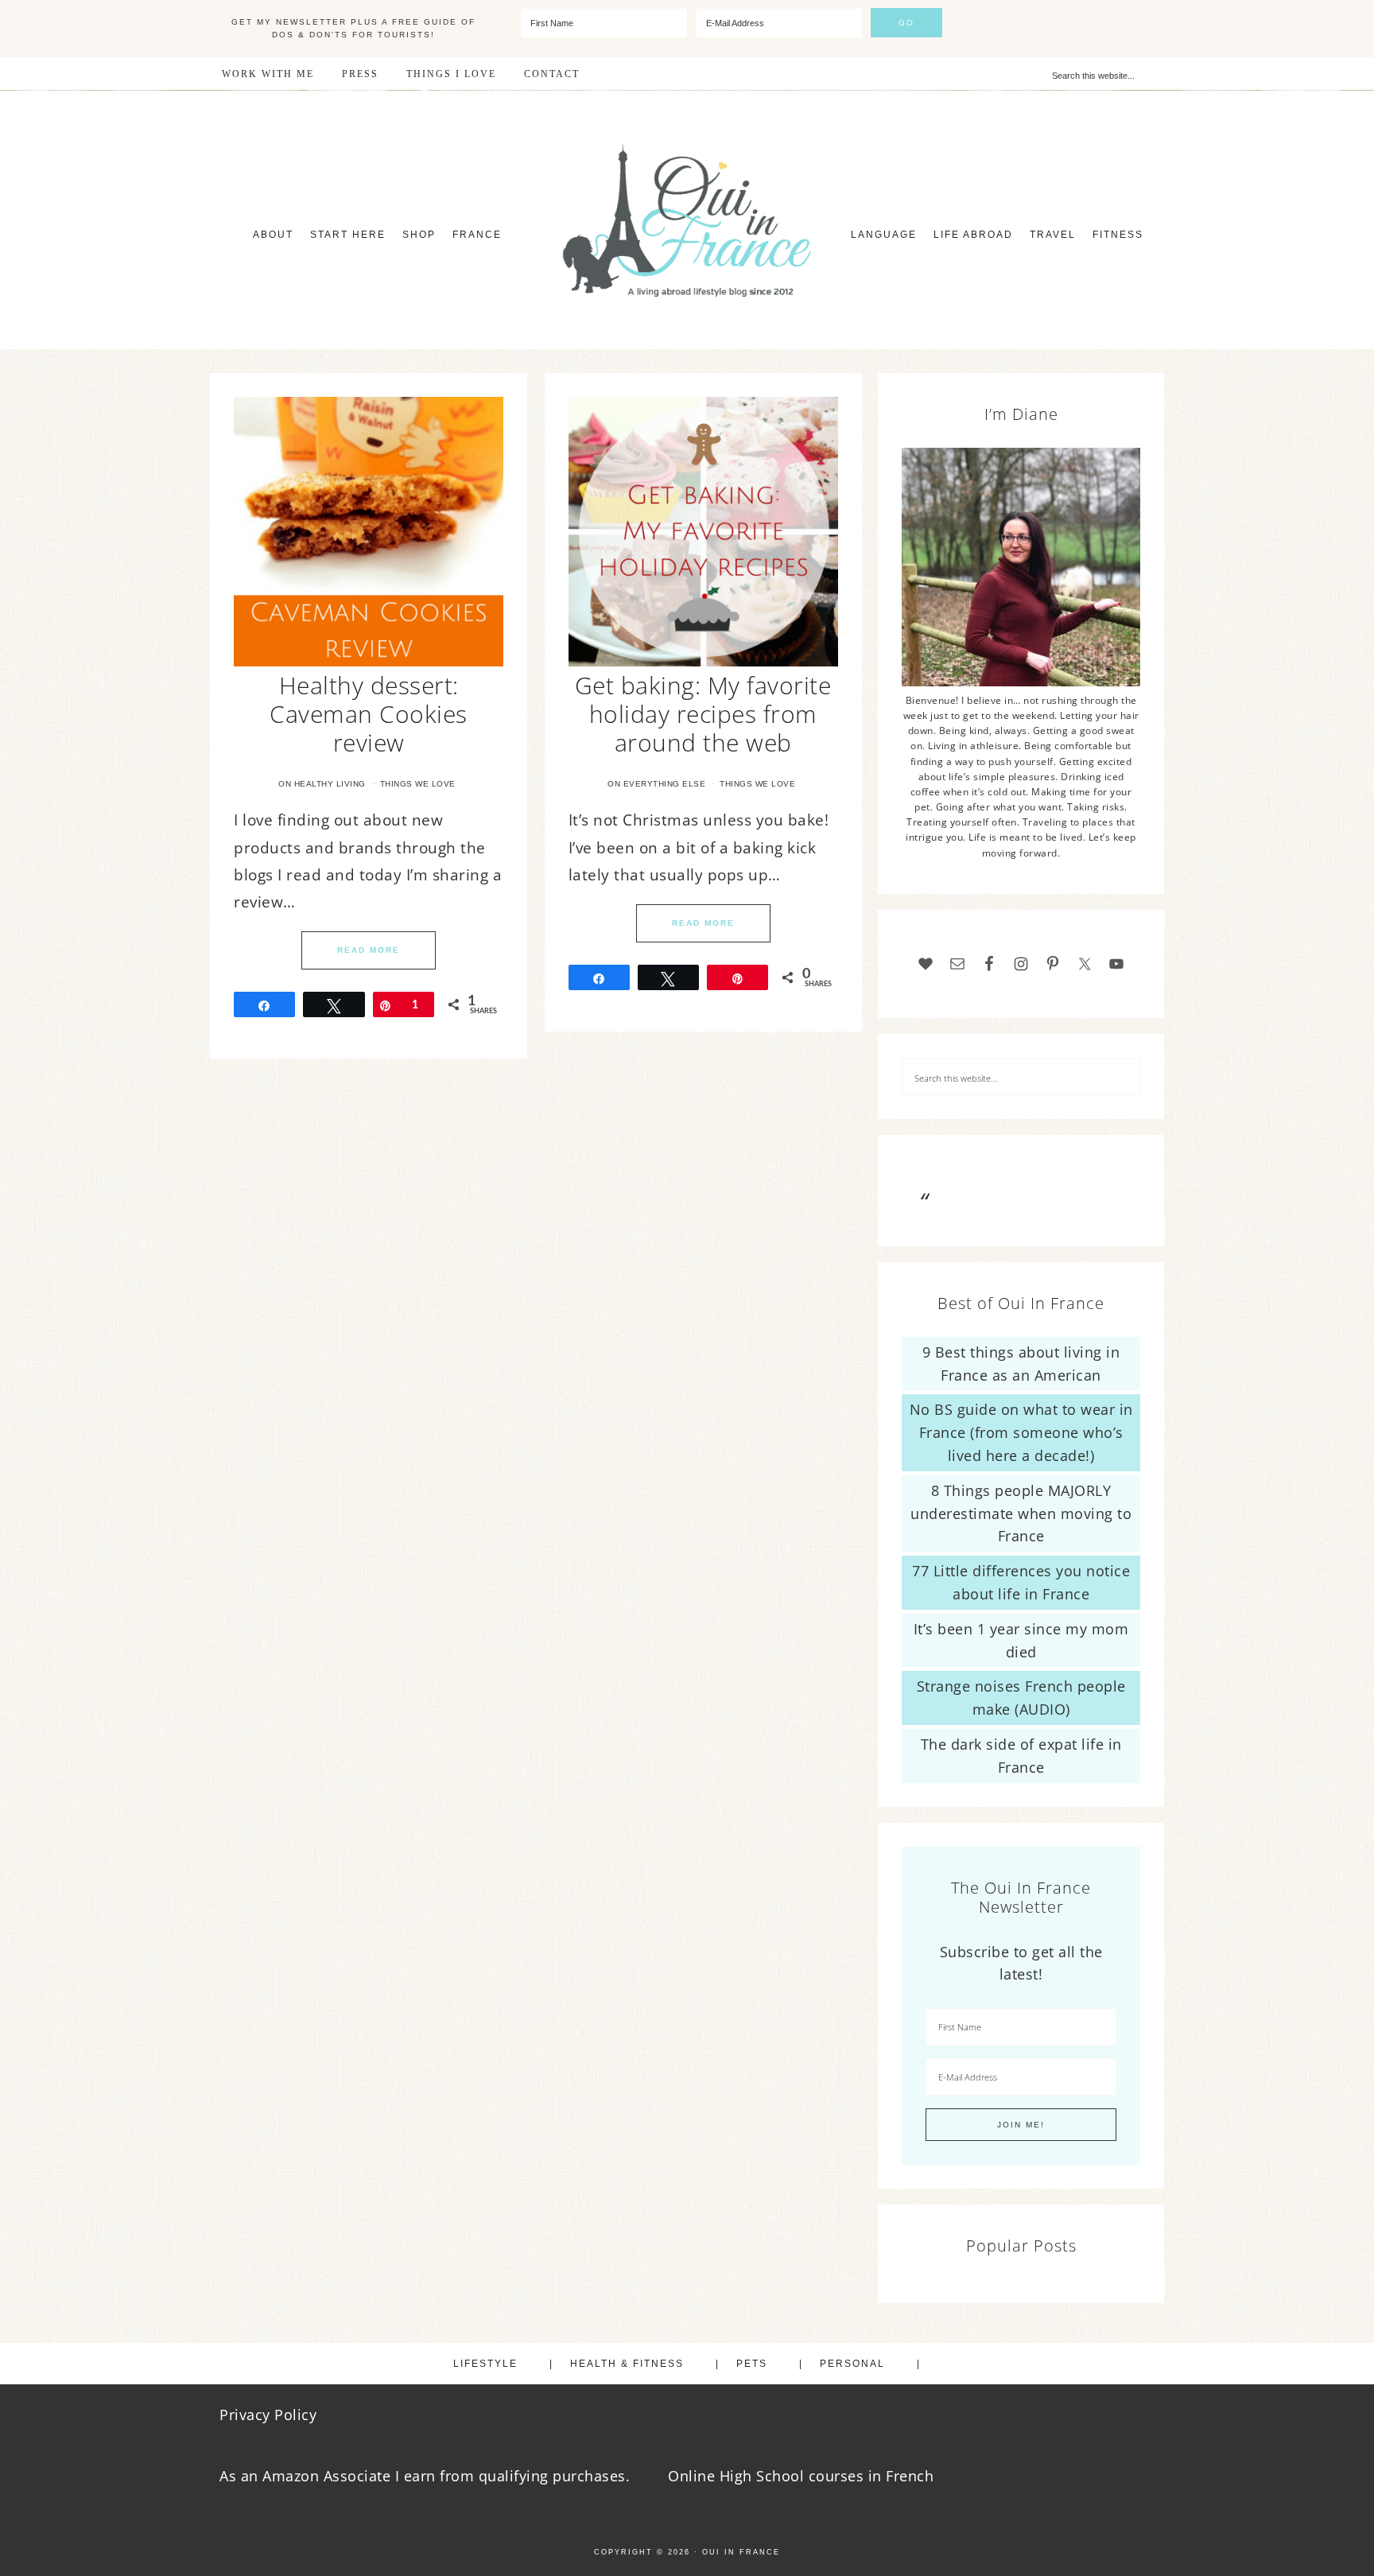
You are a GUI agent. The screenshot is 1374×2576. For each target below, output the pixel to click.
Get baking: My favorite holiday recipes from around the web (703, 714)
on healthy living (322, 784)
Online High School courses (766, 2476)
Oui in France (741, 2552)
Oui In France (687, 220)
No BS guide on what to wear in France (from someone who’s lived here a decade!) (1021, 1432)
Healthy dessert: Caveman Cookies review (369, 714)
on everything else (656, 784)
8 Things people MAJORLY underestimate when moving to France (1021, 1513)
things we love (418, 784)
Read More (369, 950)
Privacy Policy (268, 2415)
